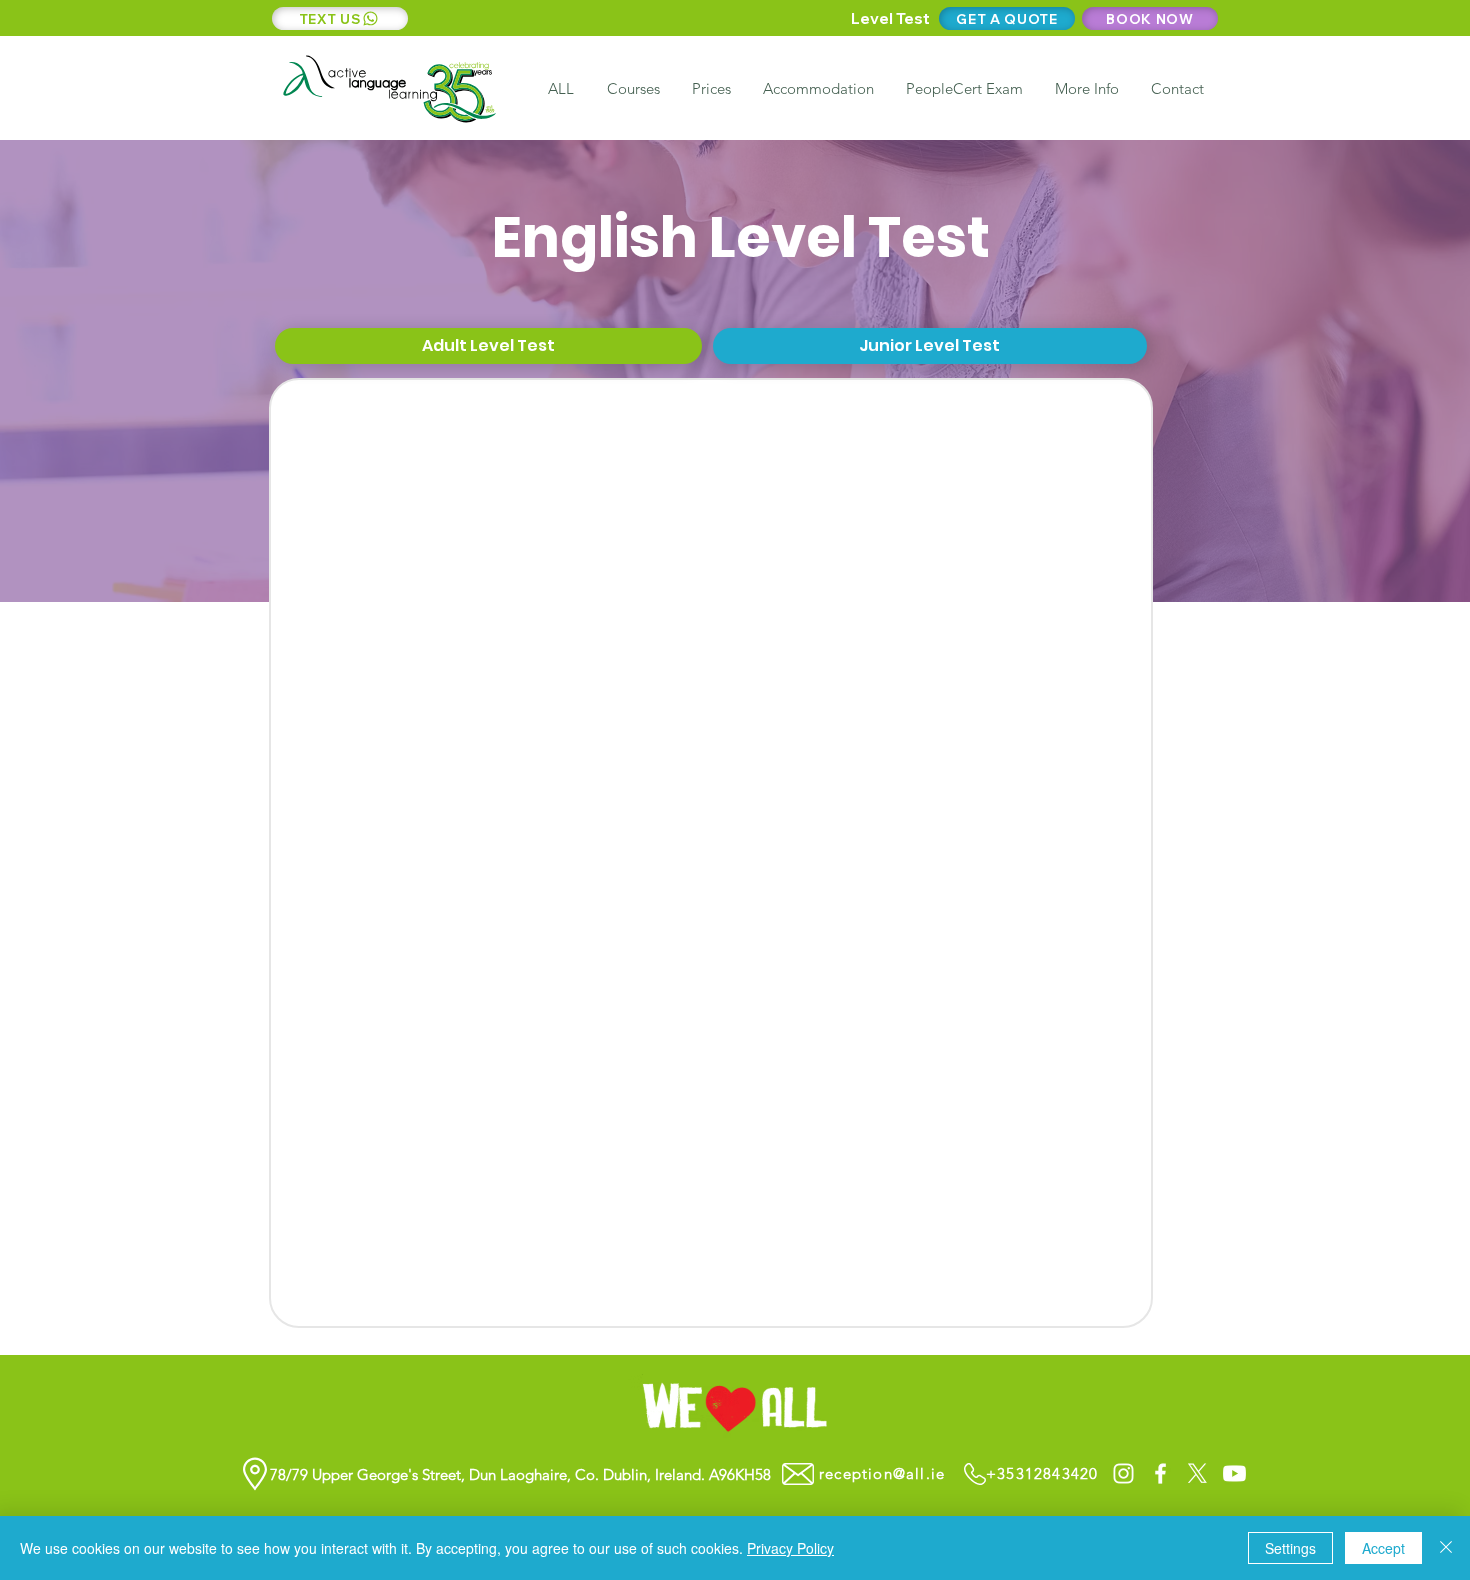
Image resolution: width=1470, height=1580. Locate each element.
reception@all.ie (882, 1473)
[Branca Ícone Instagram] (1123, 1473)
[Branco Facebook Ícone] (1160, 1473)
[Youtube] (1234, 1473)
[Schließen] (1446, 1548)
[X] (1197, 1473)
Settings (1290, 1548)
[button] (1086, 89)
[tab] (488, 346)
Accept (1383, 1548)
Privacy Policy (790, 1548)
